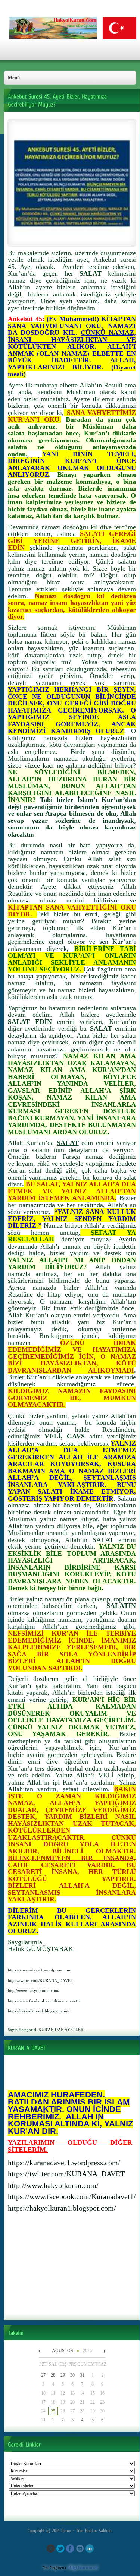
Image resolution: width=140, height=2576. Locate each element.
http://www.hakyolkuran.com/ (53, 2185)
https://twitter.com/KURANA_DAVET (66, 2174)
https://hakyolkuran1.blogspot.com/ (62, 2208)
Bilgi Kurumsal (83, 2567)
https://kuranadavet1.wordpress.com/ (64, 2163)
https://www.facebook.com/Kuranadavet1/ (72, 2196)
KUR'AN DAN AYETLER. (61, 2030)
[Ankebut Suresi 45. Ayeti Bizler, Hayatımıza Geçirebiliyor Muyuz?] (72, 240)
